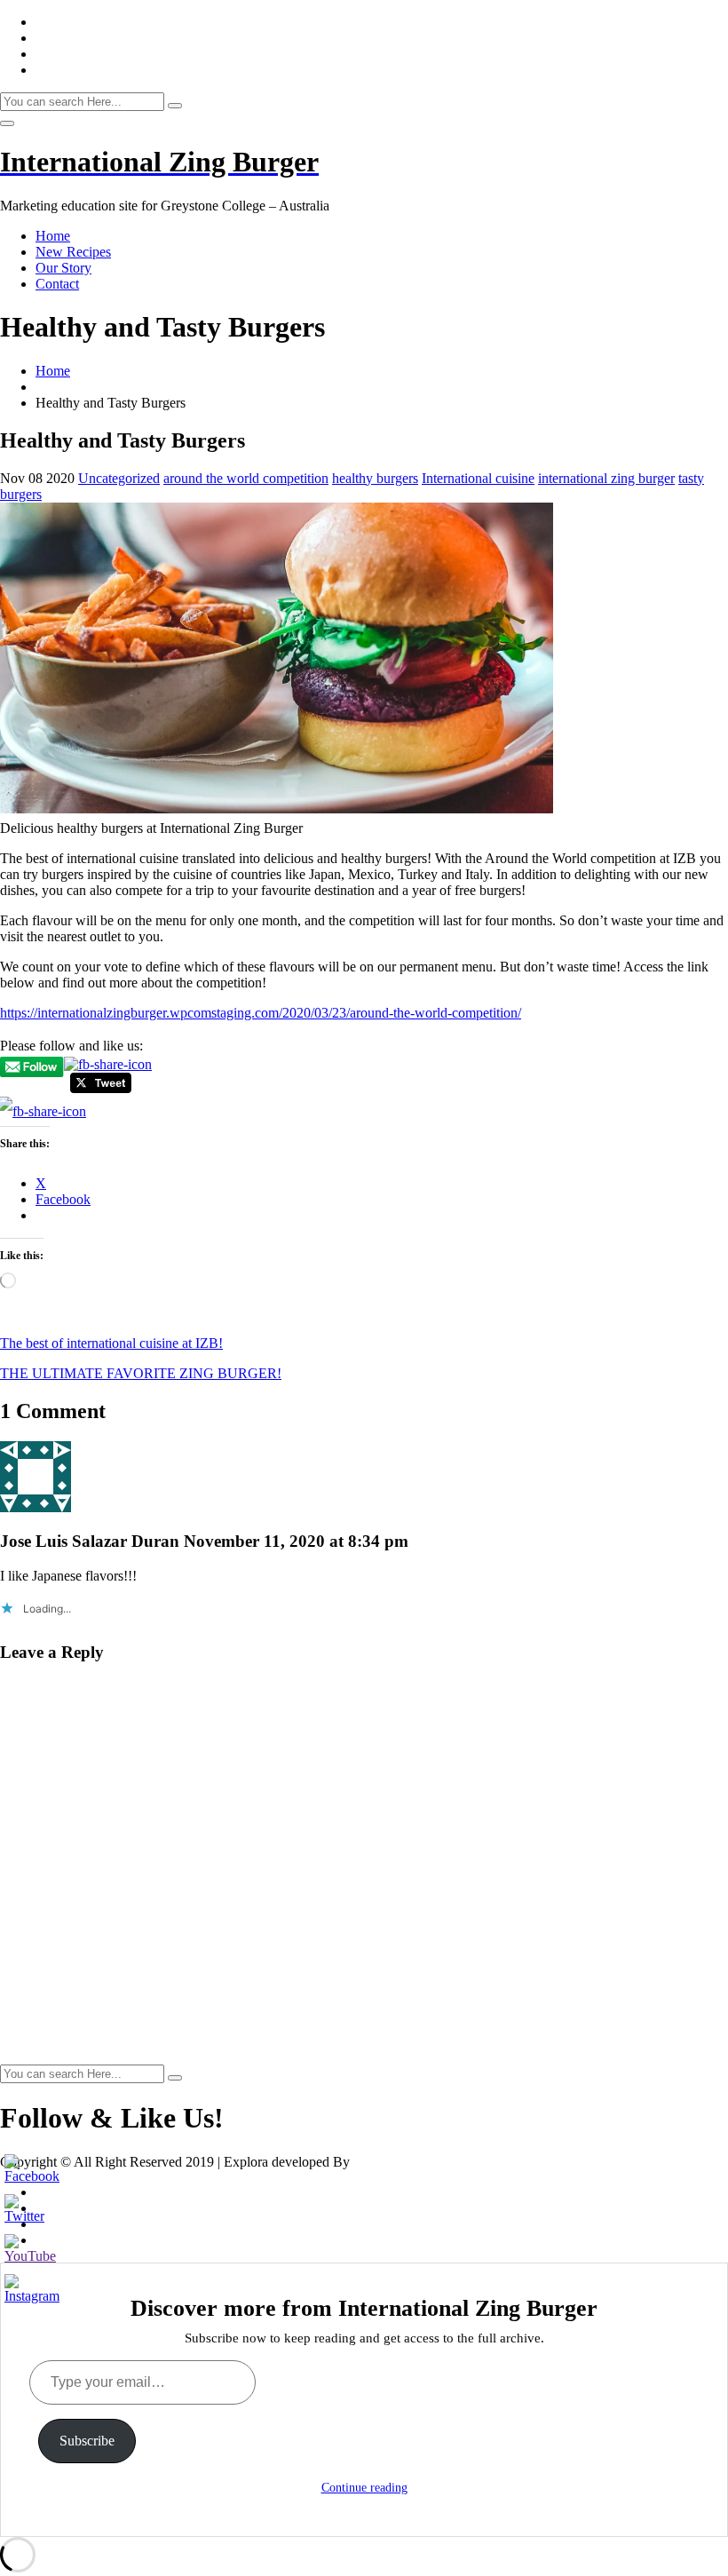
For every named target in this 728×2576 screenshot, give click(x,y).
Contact (57, 284)
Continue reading (364, 2488)
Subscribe (87, 2441)
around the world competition (246, 478)
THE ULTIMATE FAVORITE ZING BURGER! (141, 1373)
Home (53, 236)
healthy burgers (375, 478)
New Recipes (73, 252)
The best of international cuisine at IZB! (111, 1343)
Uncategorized (119, 478)
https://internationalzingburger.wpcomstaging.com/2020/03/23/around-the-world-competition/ (261, 1013)
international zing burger (606, 478)
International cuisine (478, 478)
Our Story (63, 268)
